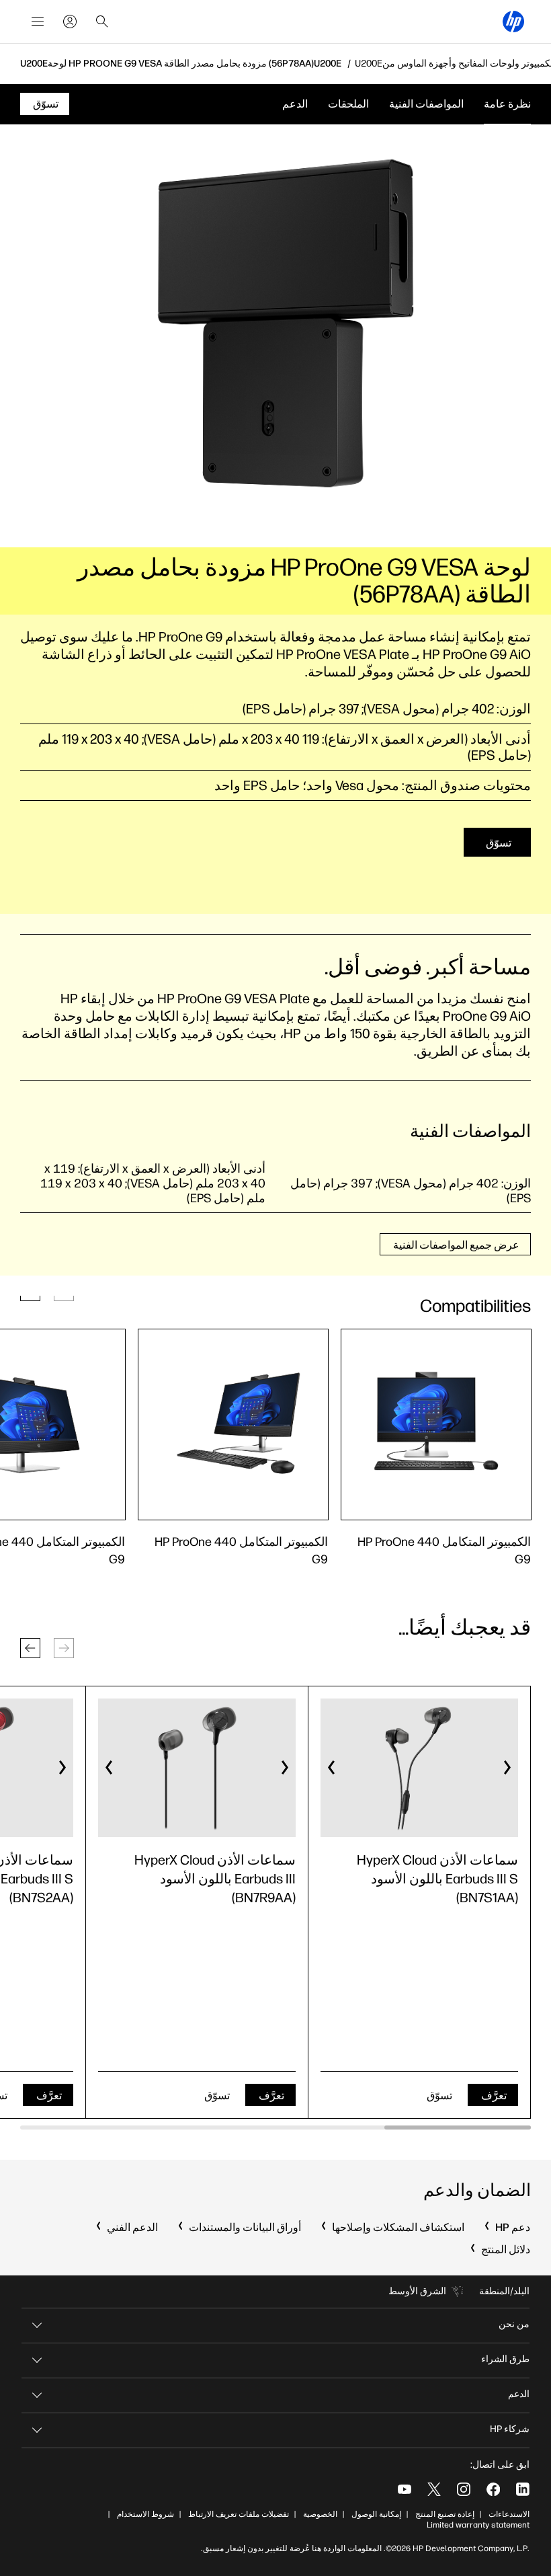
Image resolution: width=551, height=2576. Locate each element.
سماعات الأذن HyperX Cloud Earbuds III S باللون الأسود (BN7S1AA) (437, 1879)
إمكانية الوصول (376, 2514)
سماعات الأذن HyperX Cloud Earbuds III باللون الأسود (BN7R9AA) (215, 1879)
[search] (102, 22)
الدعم (295, 104)
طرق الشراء (505, 2359)
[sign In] (70, 22)
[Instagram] (464, 2489)
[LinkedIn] (523, 2489)
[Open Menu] (38, 22)
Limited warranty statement (478, 2525)
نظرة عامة (507, 104)
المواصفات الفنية (426, 104)
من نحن (514, 2324)
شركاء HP (510, 2429)
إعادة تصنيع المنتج (445, 2514)
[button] (30, 1648)
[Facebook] (493, 2489)
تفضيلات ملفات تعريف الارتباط (239, 2514)
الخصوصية (320, 2514)
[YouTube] (405, 2489)
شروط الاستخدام (145, 2514)
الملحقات (348, 104)
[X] (434, 2489)
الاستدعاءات (509, 2514)
